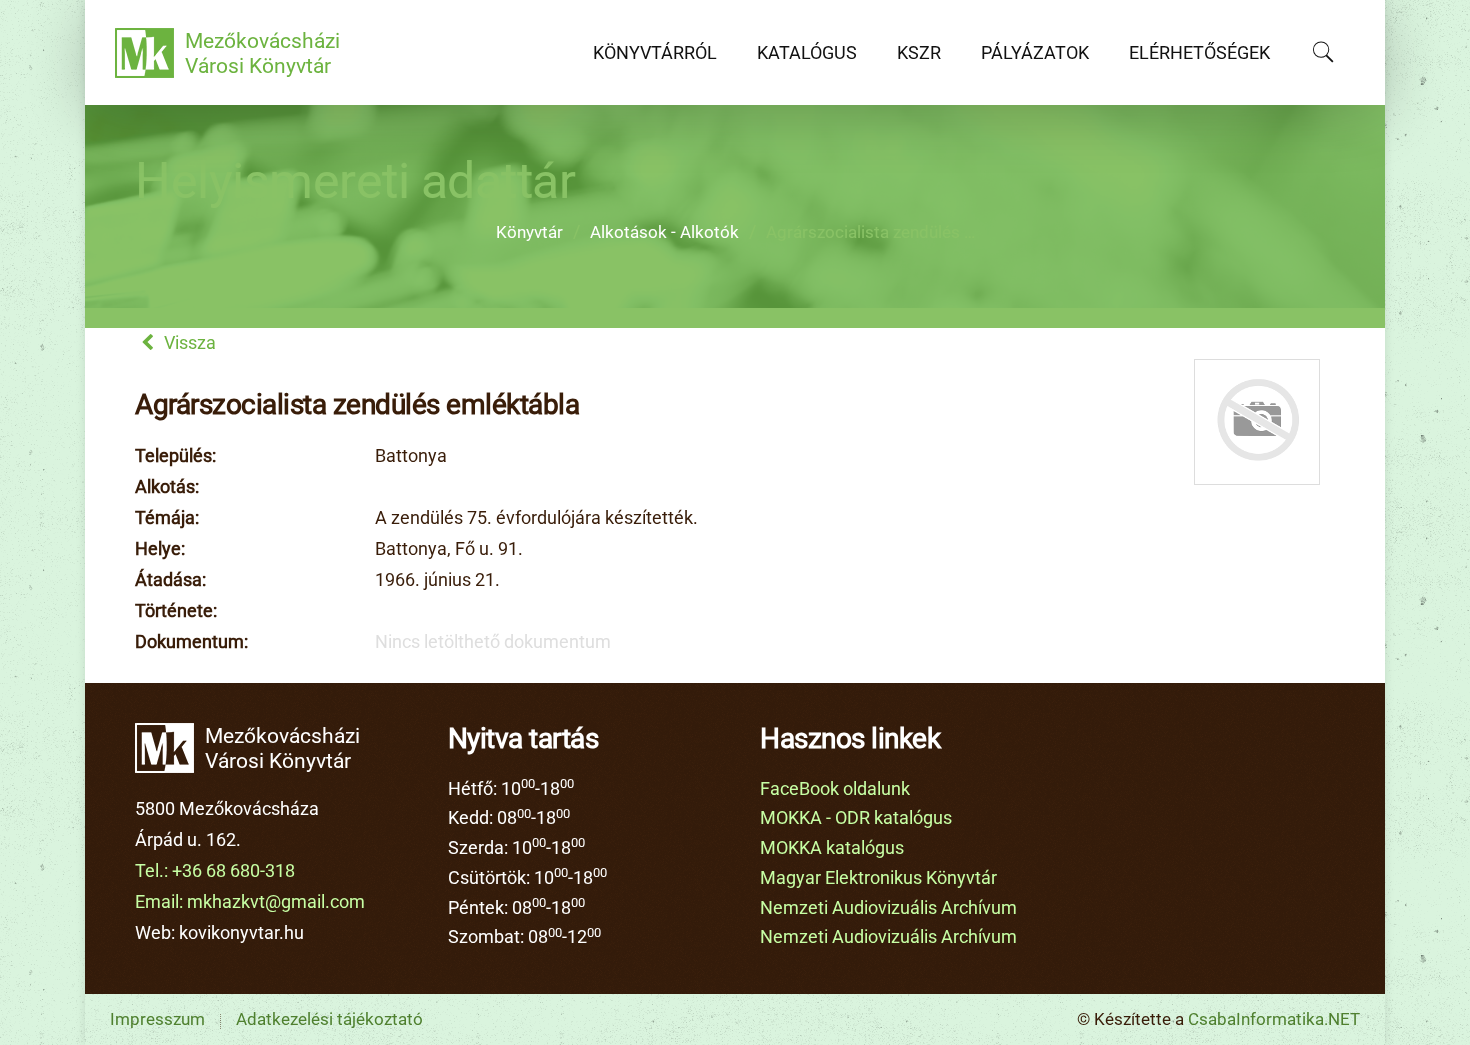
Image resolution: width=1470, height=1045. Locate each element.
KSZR (919, 52)
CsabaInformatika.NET (1274, 1019)
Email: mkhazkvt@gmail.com (250, 902)
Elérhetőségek (1199, 52)
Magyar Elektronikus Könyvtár (878, 878)
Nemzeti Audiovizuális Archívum (888, 908)
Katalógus (807, 52)
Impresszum (157, 1019)
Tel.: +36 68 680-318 (215, 871)
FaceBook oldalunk (835, 789)
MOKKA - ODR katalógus (856, 818)
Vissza (188, 343)
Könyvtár (529, 232)
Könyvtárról (655, 52)
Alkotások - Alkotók (664, 232)
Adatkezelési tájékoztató (329, 1019)
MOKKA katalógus (832, 848)
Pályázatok (1035, 52)
